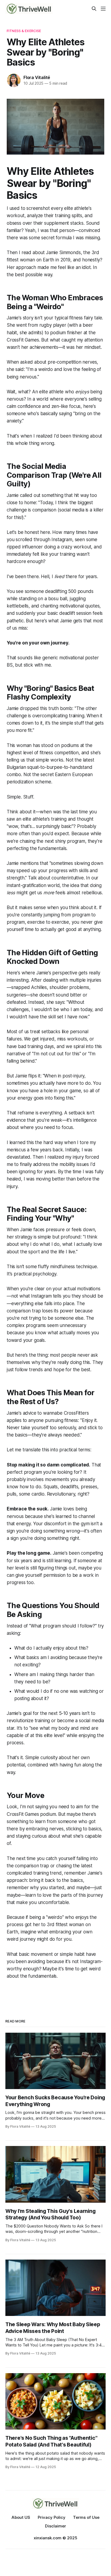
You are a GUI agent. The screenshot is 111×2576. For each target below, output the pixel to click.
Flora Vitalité (37, 77)
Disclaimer (55, 2526)
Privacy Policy (52, 2517)
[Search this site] (94, 9)
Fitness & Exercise (24, 31)
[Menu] (103, 9)
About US (21, 2517)
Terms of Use (86, 2517)
